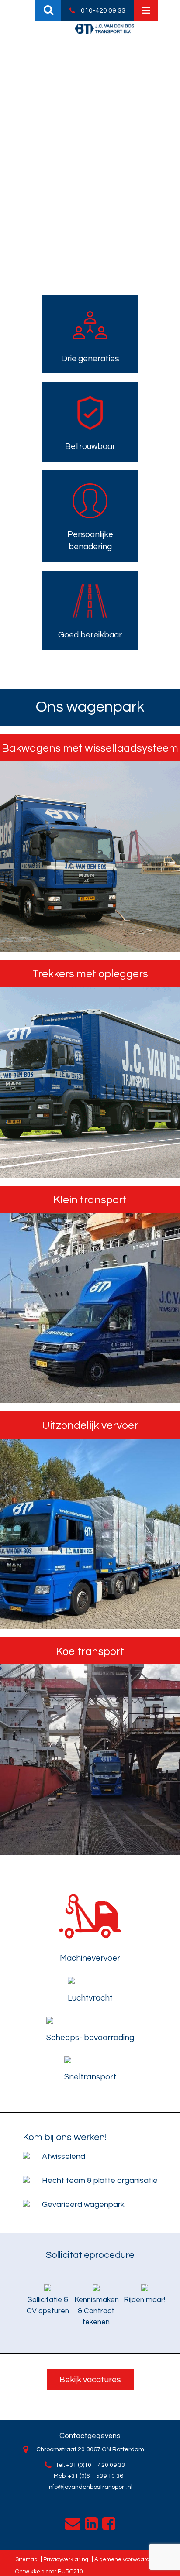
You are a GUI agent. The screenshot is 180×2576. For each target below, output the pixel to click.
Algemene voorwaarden (125, 2559)
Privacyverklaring (66, 2559)
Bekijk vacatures (90, 2380)
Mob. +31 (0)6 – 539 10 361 (90, 2476)
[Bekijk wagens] (90, 856)
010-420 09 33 (103, 10)
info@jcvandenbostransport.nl (90, 2487)
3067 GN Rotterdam (115, 2449)
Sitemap (26, 2559)
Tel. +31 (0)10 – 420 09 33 (90, 2465)
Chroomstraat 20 (61, 2449)
